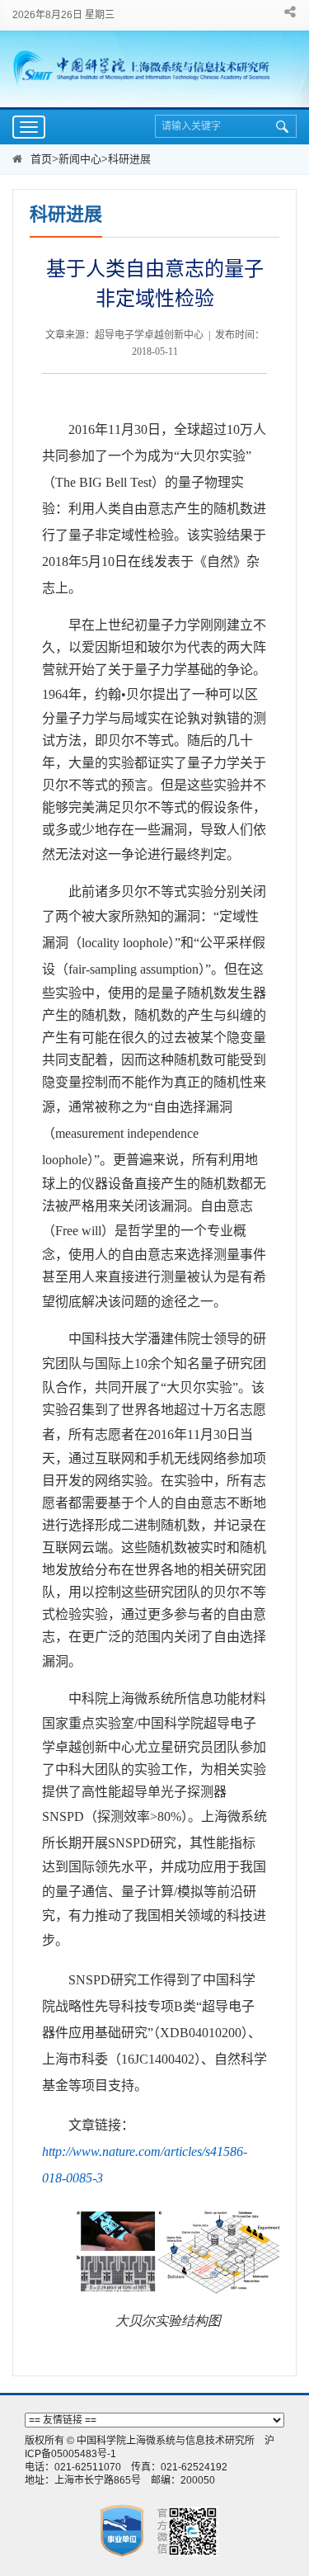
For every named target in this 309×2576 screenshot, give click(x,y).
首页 (41, 159)
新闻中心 (80, 159)
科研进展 (129, 159)
